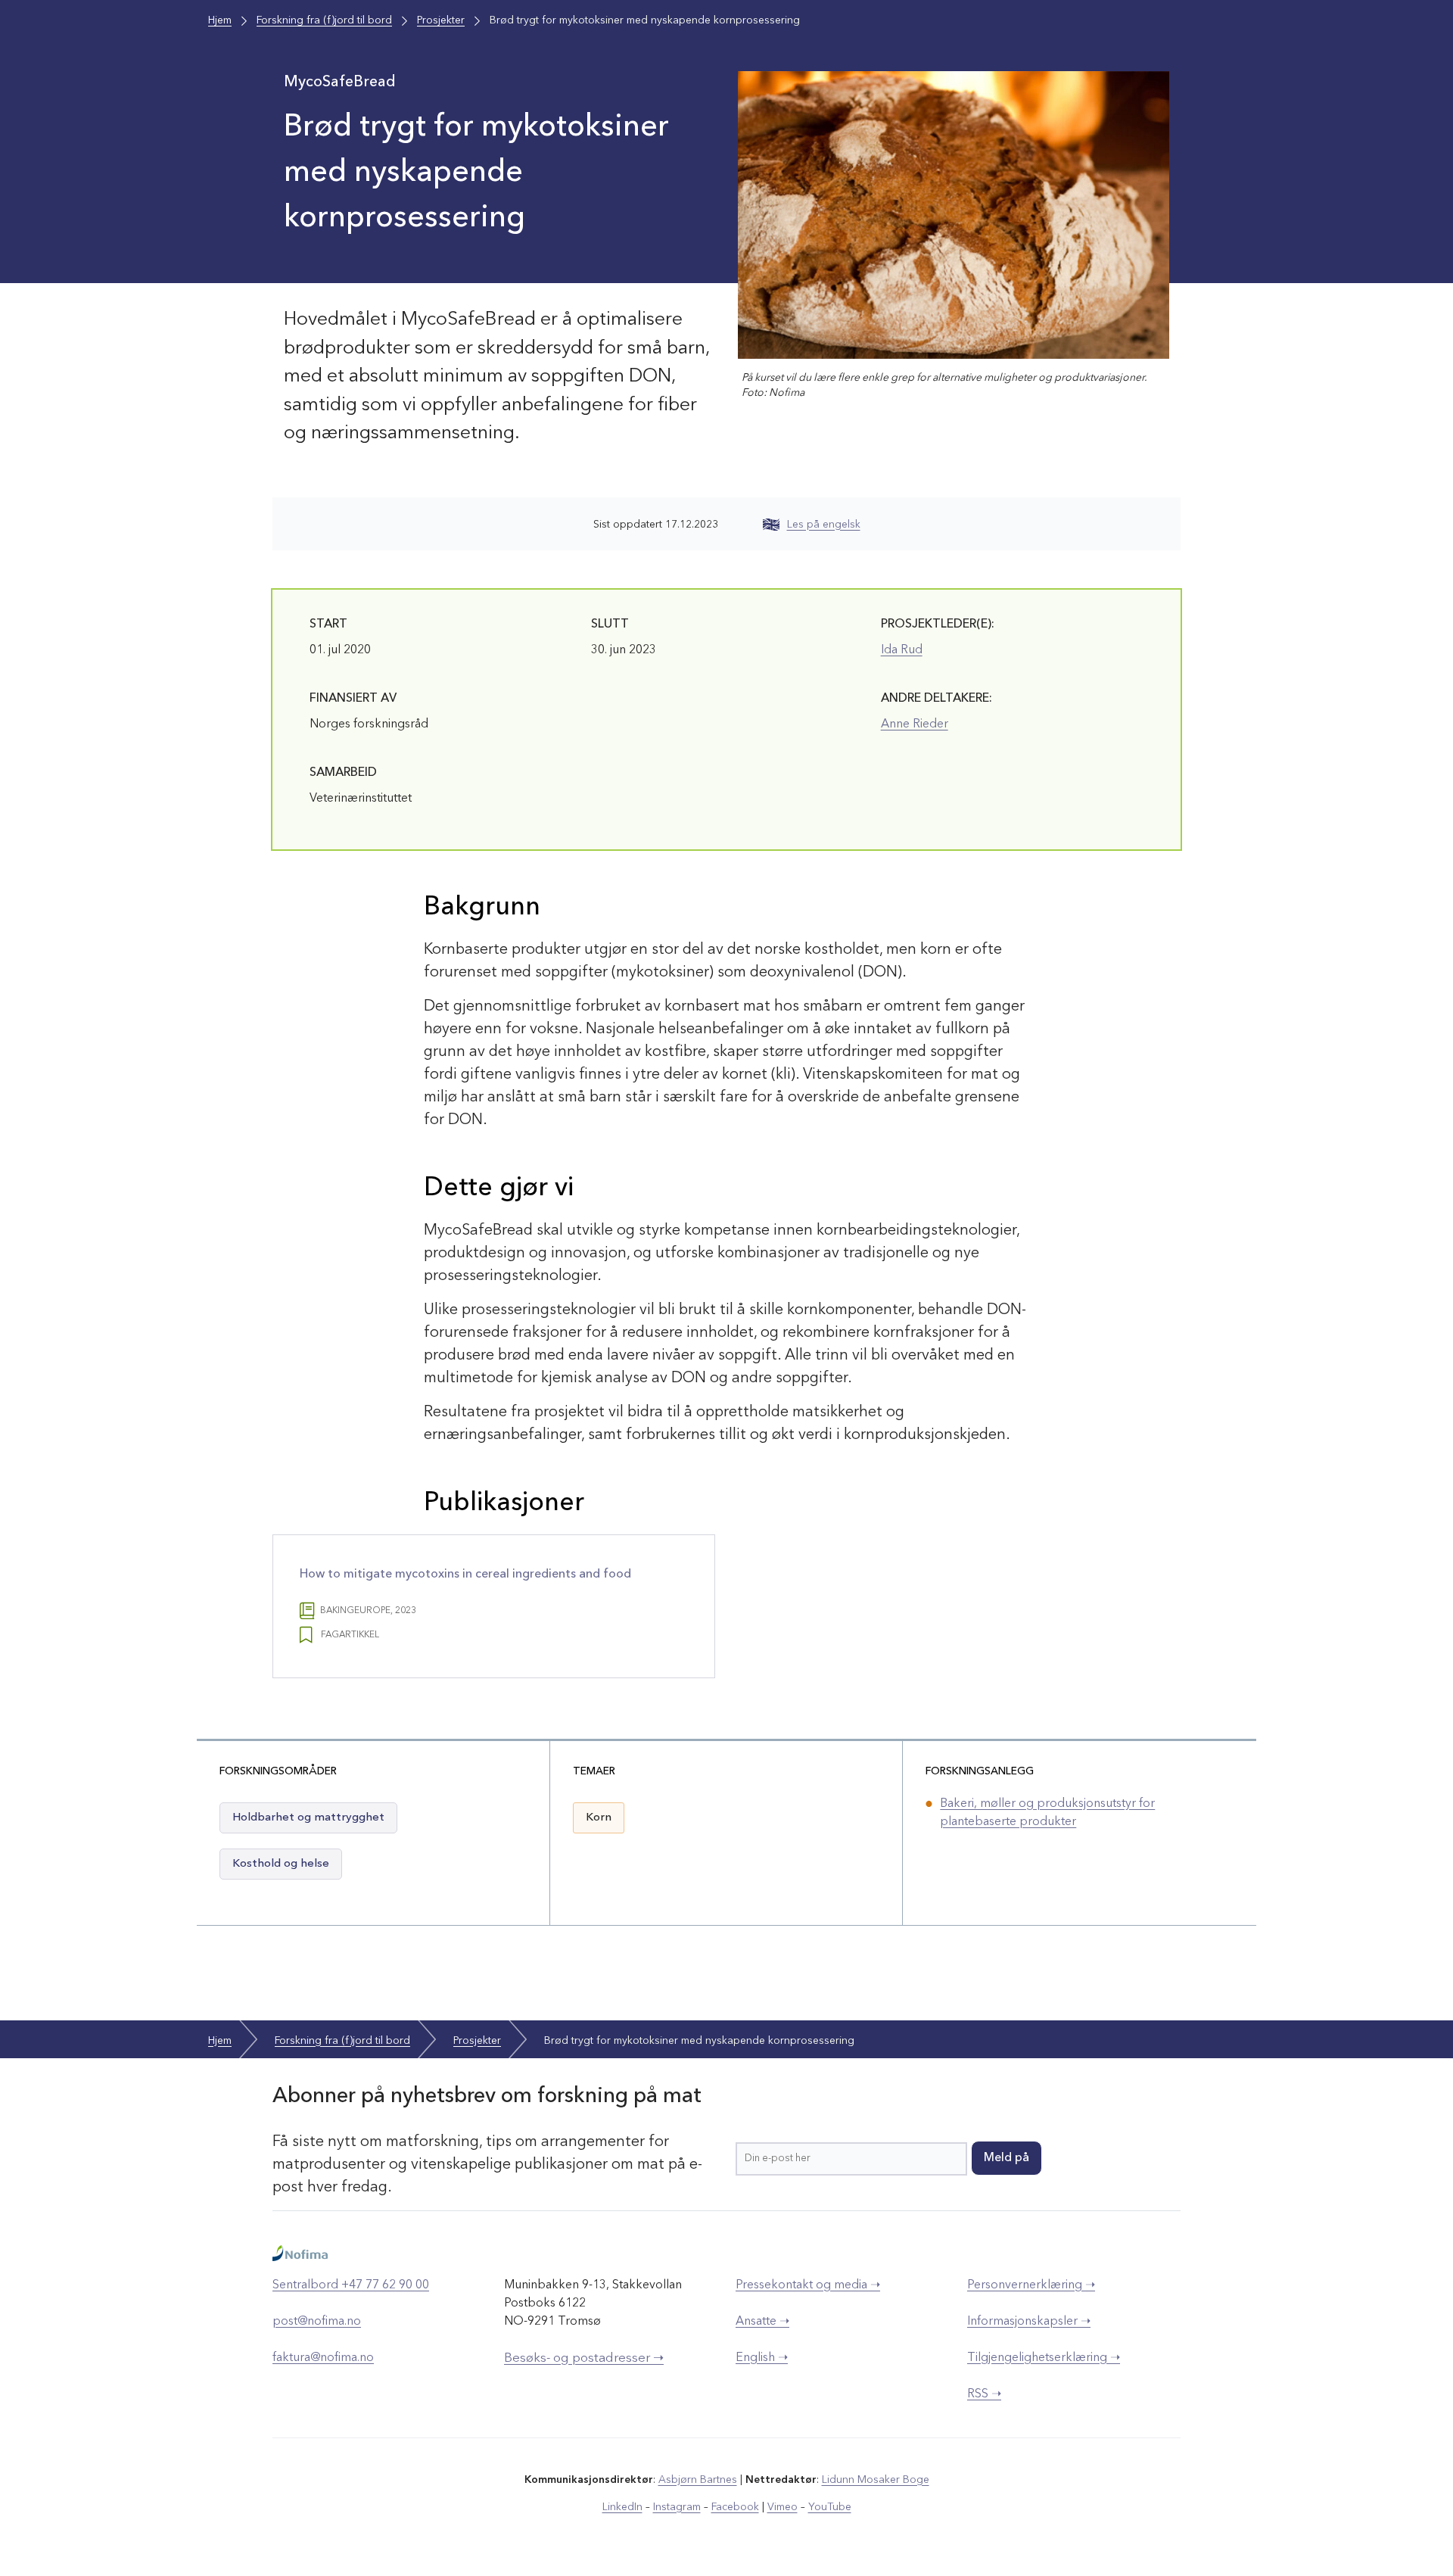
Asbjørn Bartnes (698, 2480)
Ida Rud (902, 650)
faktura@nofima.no (323, 2358)
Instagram (677, 2507)
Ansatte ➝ (762, 2322)
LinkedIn (622, 2507)
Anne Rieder (915, 724)
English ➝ (762, 2358)
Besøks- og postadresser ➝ (584, 2358)
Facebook (735, 2507)
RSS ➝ (984, 2394)
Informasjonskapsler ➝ (1029, 2322)
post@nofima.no (317, 2322)
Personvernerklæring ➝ (1031, 2285)
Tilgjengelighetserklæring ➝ (1044, 2358)
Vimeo (783, 2507)
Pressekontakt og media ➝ (808, 2285)
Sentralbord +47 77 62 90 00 (351, 2285)
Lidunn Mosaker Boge (876, 2480)
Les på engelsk (824, 525)
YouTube (830, 2507)
